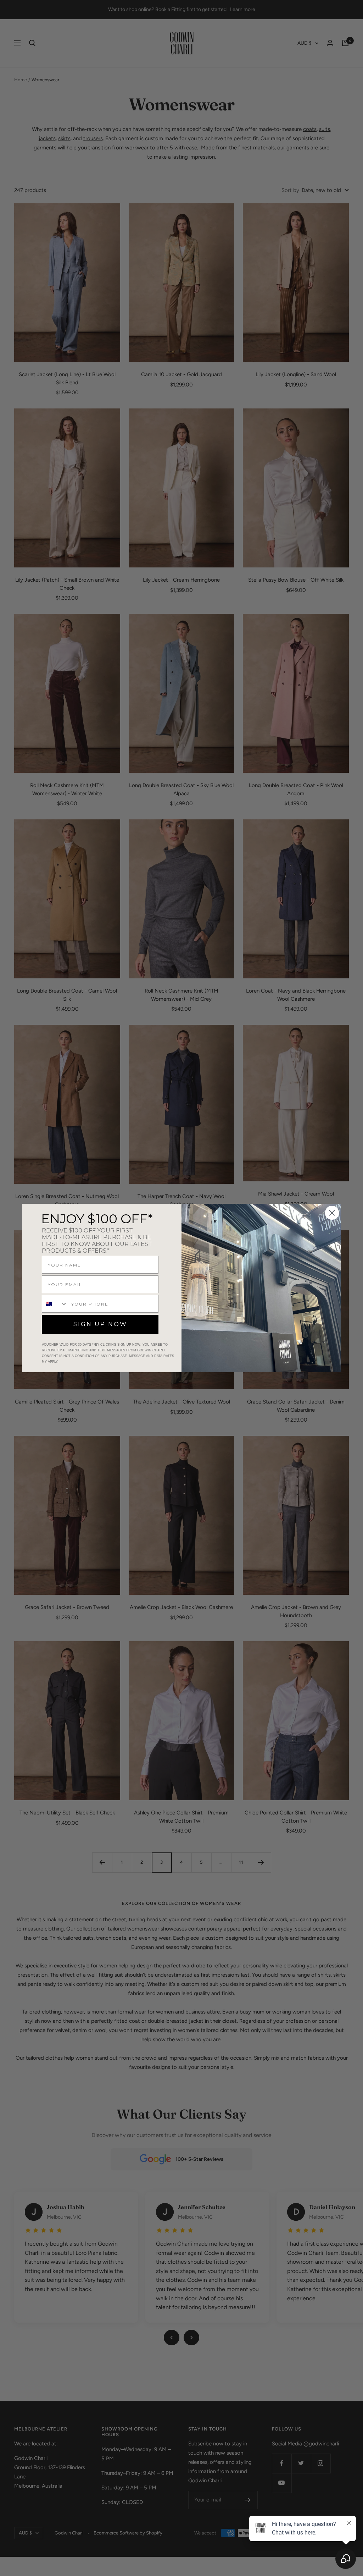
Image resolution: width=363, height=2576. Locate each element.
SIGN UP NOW (100, 1324)
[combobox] (55, 1304)
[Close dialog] (332, 1213)
